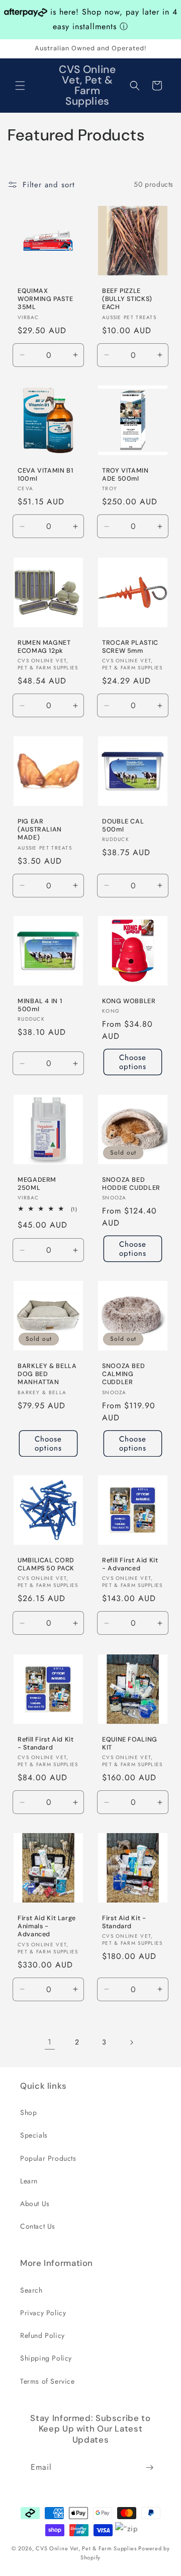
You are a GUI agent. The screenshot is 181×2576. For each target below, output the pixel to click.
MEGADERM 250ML (37, 1184)
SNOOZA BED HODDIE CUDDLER (131, 1183)
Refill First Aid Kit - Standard (46, 1744)
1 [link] (50, 2042)
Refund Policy (42, 2335)
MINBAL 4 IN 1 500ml (40, 1005)
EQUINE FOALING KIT (130, 1744)
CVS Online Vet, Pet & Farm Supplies (86, 2548)
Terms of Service (48, 2381)
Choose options (133, 1063)
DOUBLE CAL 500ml (123, 825)
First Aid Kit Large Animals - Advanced (47, 1926)
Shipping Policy (46, 2358)
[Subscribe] (149, 2468)
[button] (20, 86)
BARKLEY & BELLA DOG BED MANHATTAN (47, 1374)
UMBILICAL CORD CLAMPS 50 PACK (46, 1564)
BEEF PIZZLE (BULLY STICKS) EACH (127, 299)
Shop (28, 2112)
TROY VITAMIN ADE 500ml (125, 475)
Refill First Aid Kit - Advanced (130, 1564)
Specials (34, 2135)
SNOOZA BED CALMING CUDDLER (123, 1374)
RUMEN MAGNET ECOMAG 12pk (44, 647)
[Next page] (131, 2042)
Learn (29, 2181)
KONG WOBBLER (129, 1001)
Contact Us (38, 2226)
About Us (35, 2204)
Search (31, 2290)
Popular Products (48, 2158)
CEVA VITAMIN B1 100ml (45, 475)
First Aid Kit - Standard (124, 1922)
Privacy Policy (43, 2313)
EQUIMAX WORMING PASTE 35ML (45, 299)
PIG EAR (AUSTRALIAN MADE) (40, 829)
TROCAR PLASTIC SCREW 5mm (130, 647)
